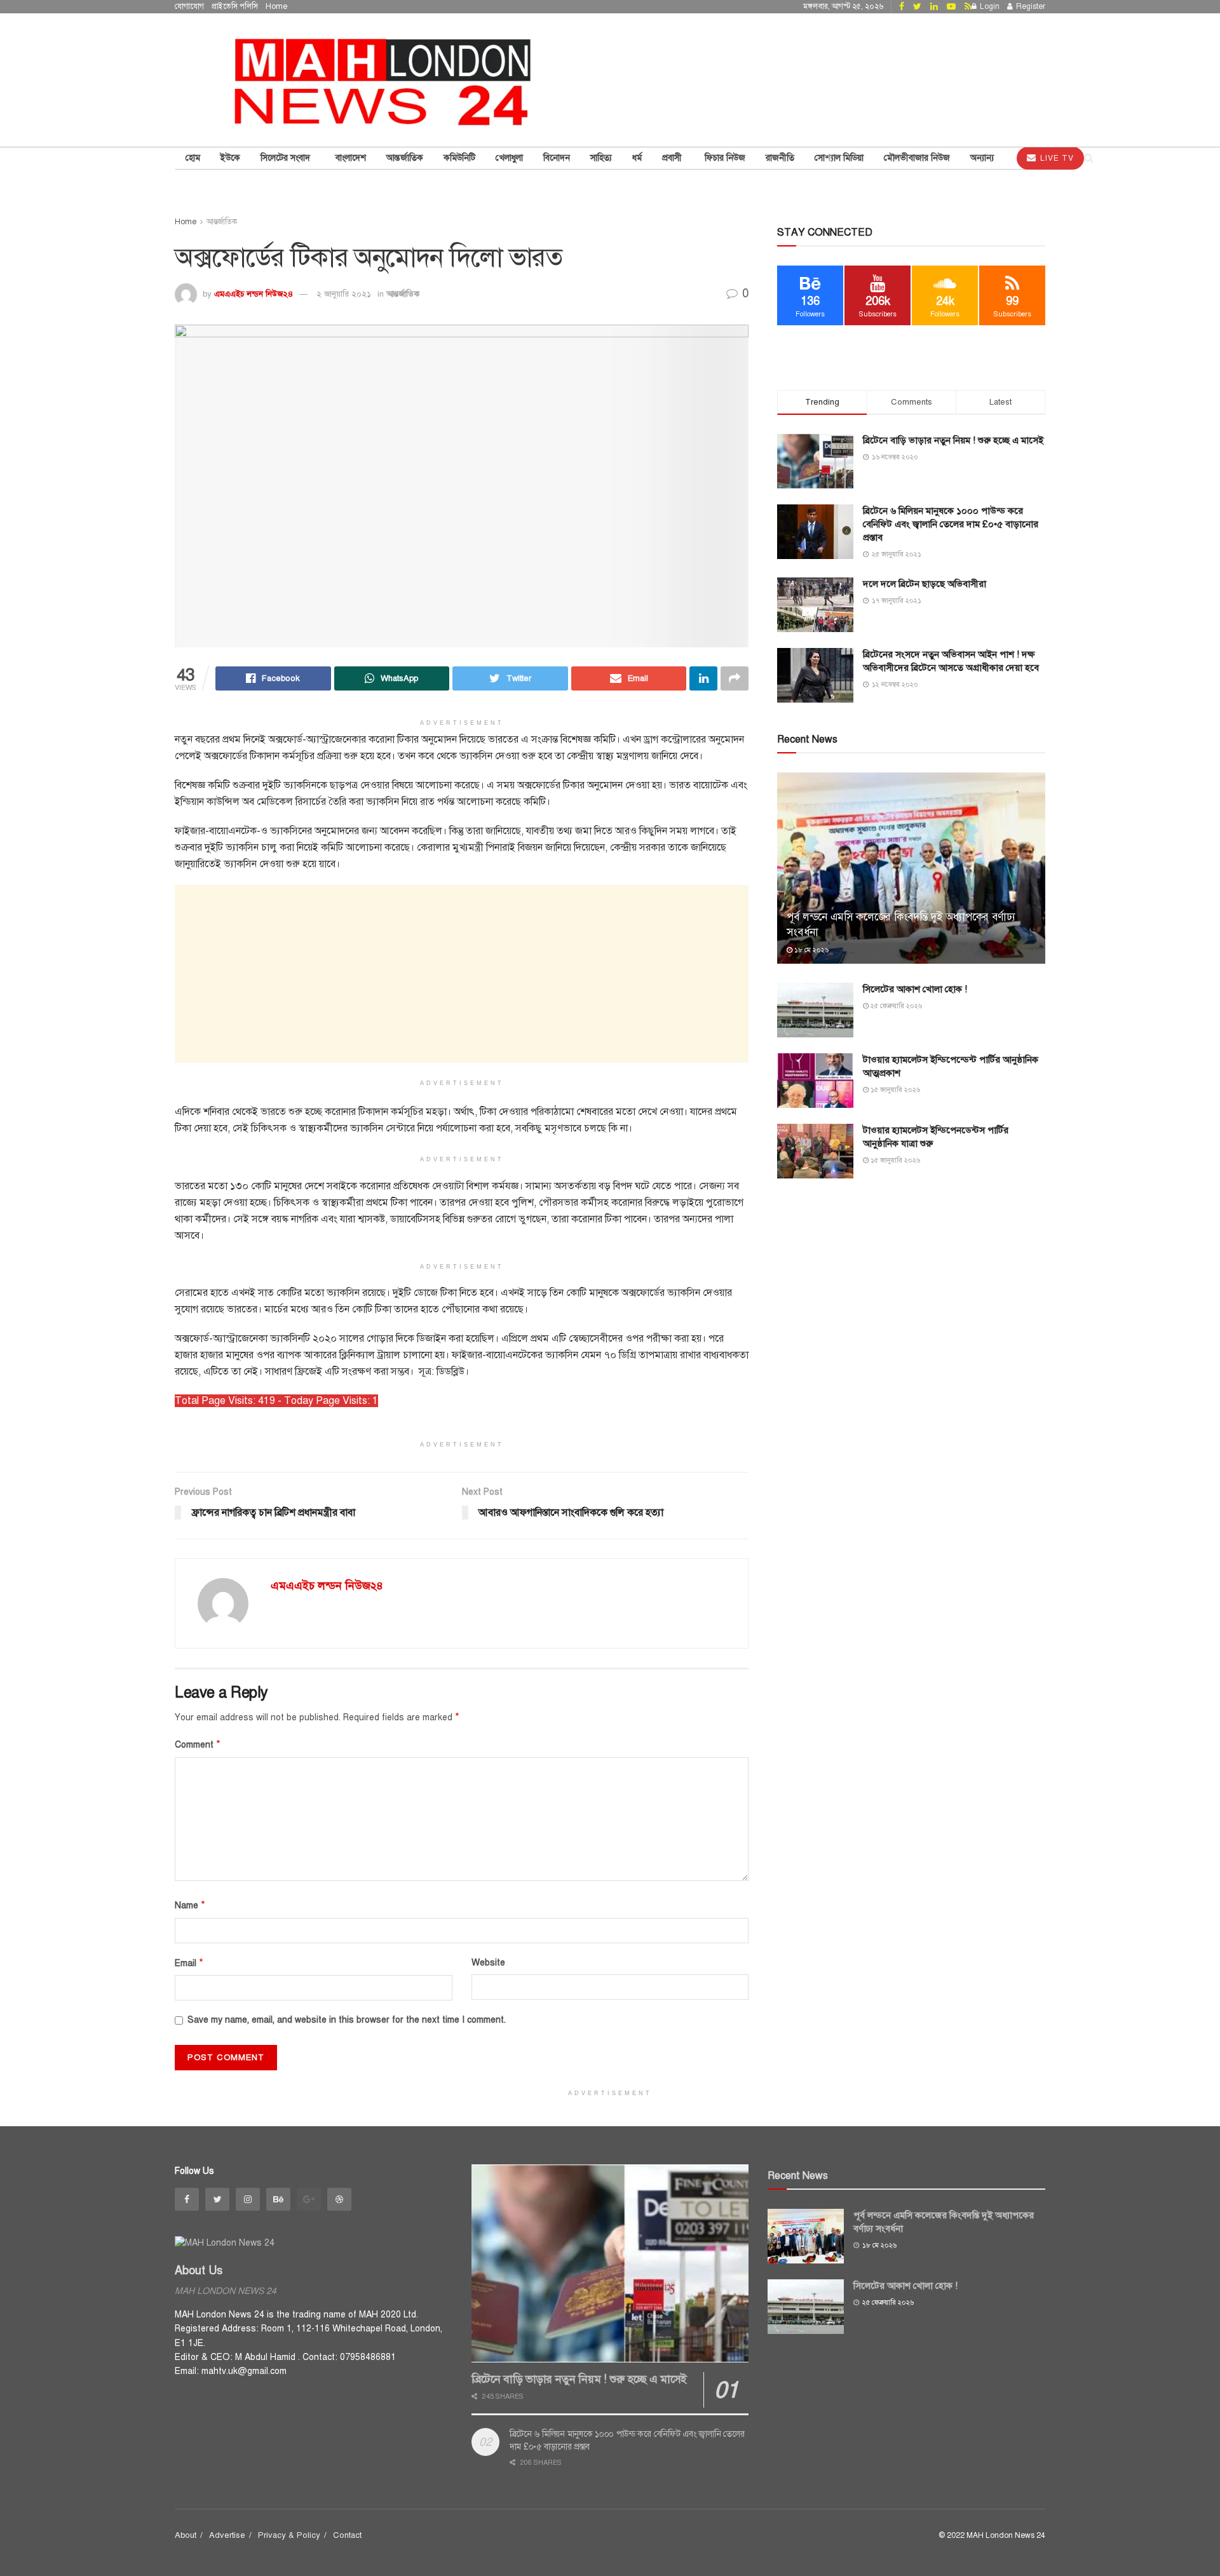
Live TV (1056, 158)
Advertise (227, 2535)
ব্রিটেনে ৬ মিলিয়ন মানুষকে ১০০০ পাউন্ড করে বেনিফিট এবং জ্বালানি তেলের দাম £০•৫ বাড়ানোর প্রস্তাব (951, 524)
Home (276, 6)
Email (189, 1963)
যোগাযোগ (189, 6)
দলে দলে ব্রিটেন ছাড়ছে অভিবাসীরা (925, 584)
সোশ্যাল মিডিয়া (839, 158)
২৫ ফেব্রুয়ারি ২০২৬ (895, 1006)
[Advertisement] (462, 974)
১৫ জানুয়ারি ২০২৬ (894, 1090)
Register (1030, 6)
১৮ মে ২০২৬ (810, 950)
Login (989, 6)
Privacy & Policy (289, 2535)
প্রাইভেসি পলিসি (235, 6)
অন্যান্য (982, 158)
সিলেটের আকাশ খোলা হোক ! (915, 989)
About (186, 2535)
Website (488, 1963)
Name (190, 1905)
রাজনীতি (780, 158)
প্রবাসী (673, 158)
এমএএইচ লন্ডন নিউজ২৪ (254, 294)
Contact (347, 2535)
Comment (198, 1744)
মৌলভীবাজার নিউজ (917, 158)
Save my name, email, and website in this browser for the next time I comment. (347, 2020)
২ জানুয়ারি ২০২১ (344, 294)
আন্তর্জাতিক (403, 294)
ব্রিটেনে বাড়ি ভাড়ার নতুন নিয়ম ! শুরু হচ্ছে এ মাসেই (953, 440)
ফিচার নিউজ (725, 158)
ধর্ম (637, 158)
